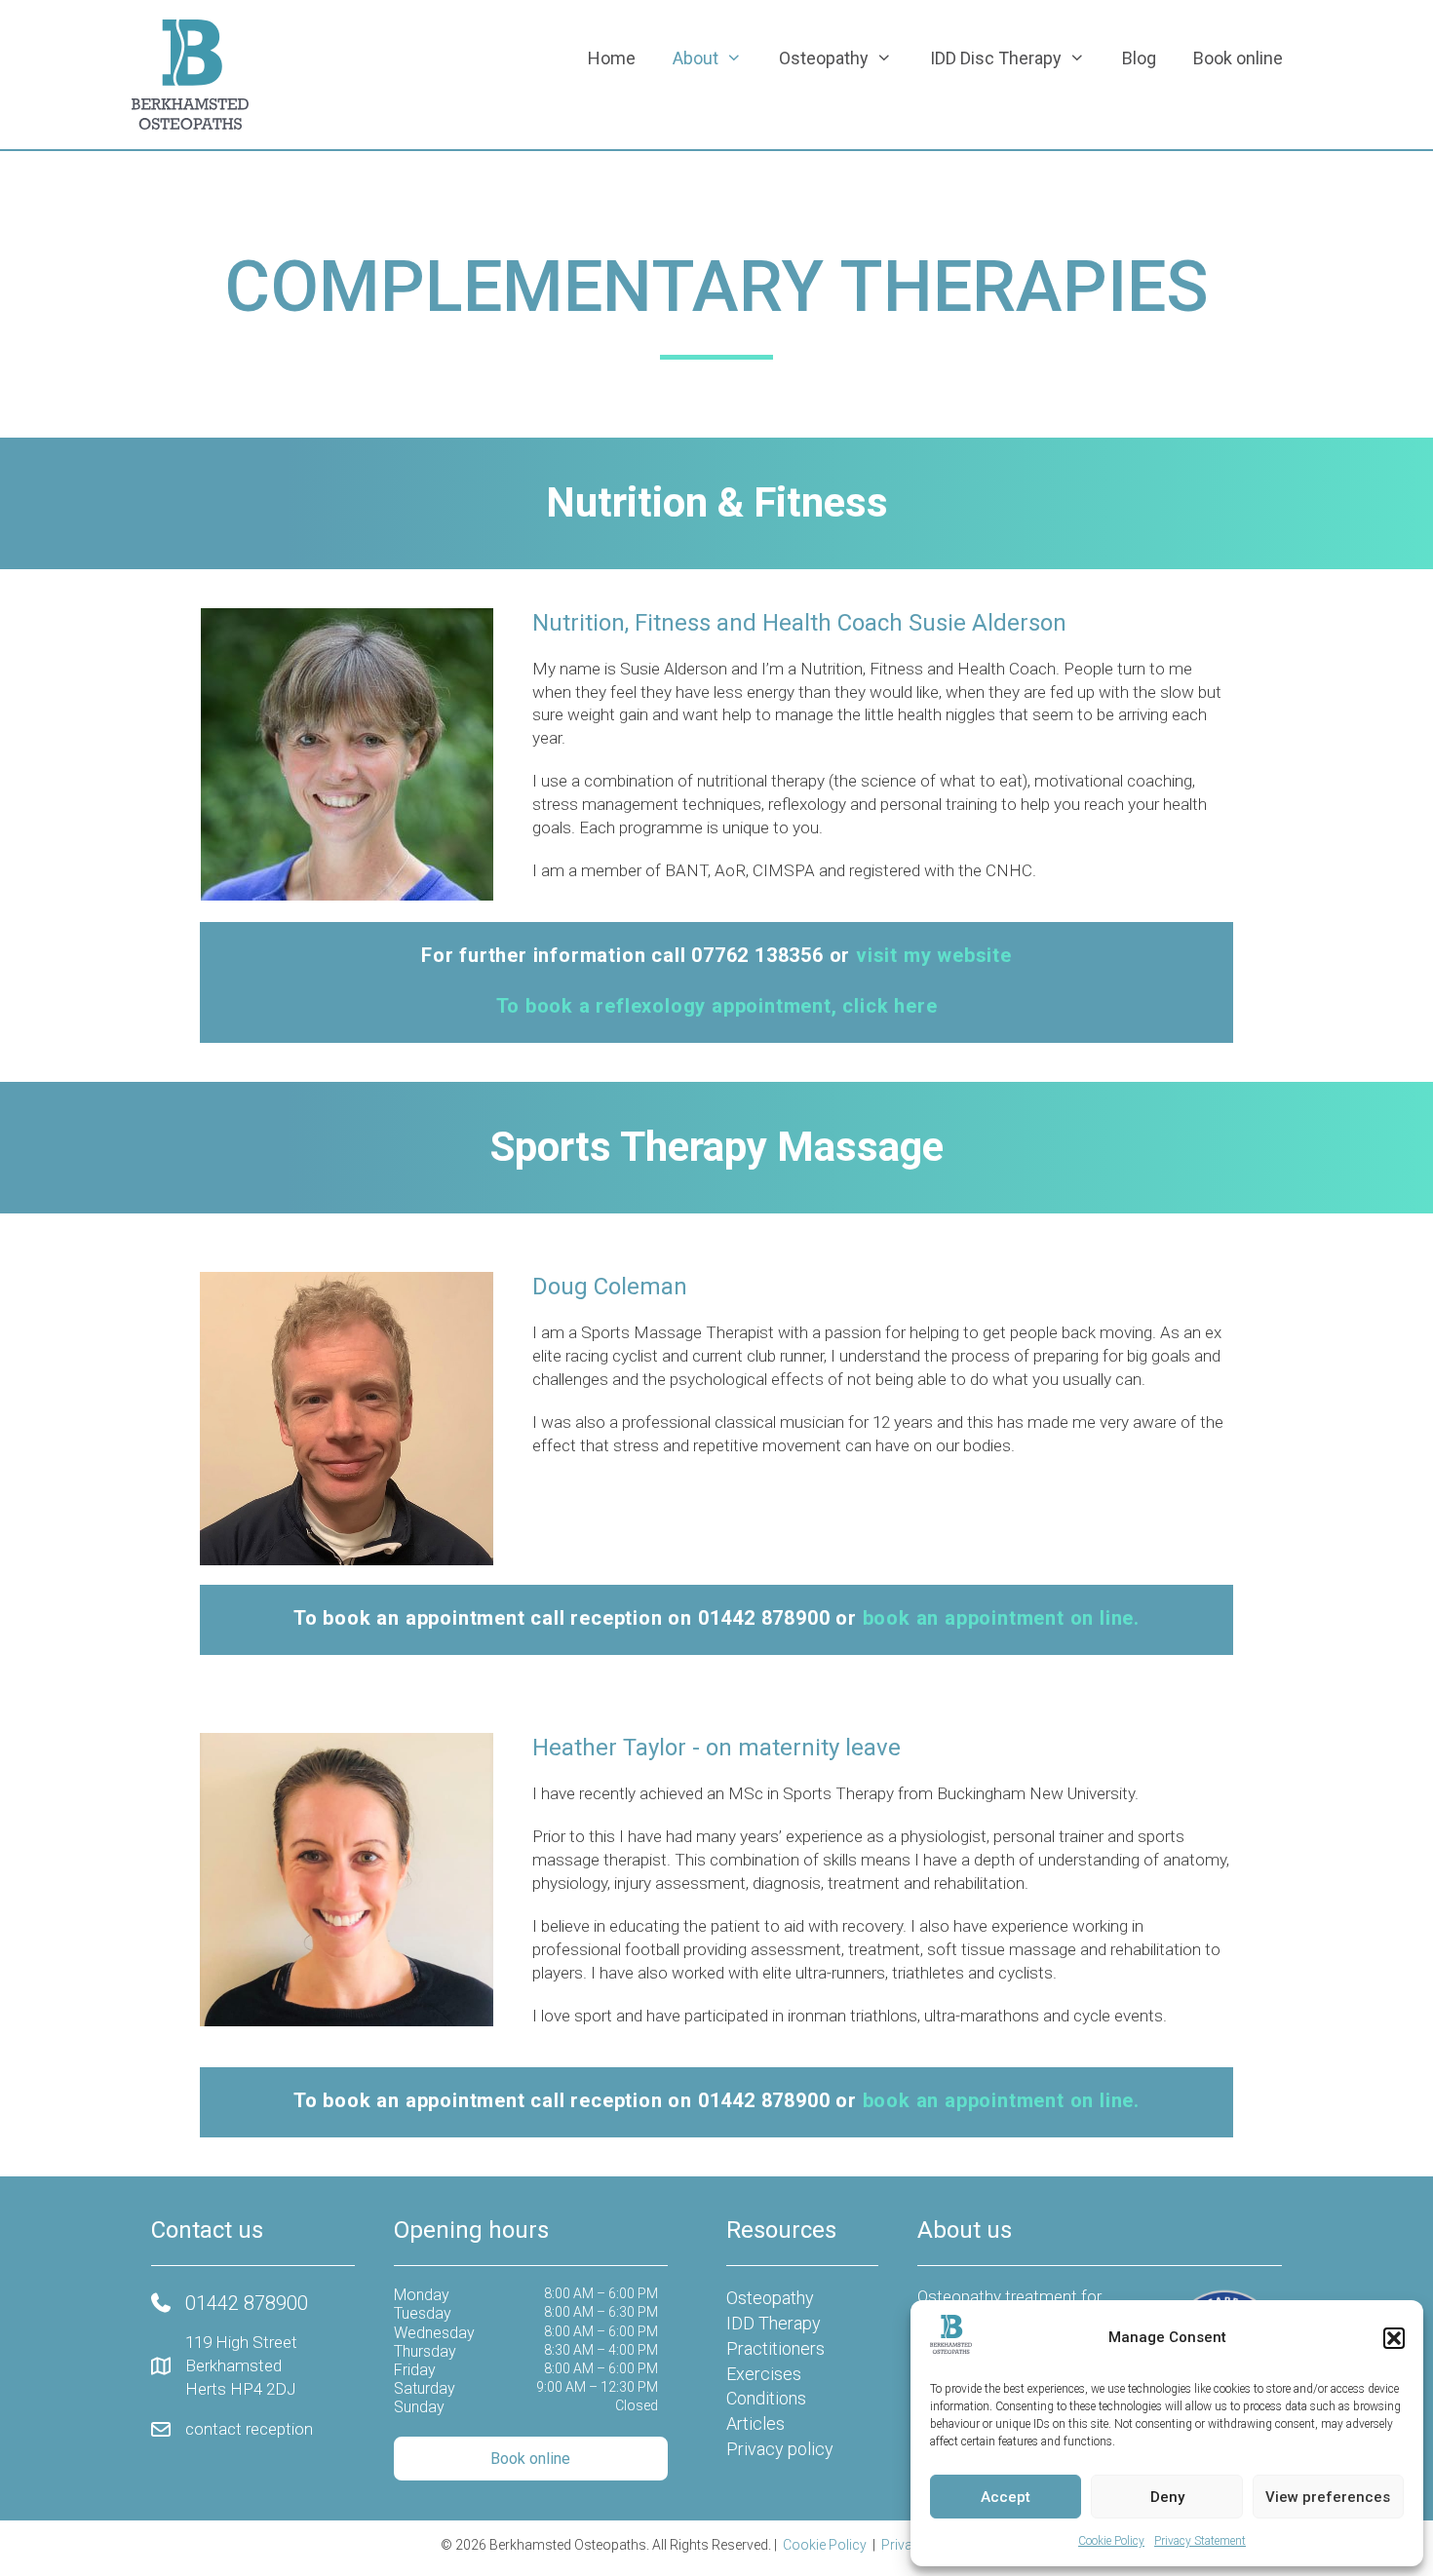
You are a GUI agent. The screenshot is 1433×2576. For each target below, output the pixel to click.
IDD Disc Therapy (996, 58)
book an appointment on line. (1001, 1618)
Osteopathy (824, 58)
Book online (1238, 58)
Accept (1006, 2497)
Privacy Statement (1200, 2541)
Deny (1167, 2497)
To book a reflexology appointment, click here (717, 1006)
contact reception (249, 2429)
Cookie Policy (1111, 2541)
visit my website (934, 955)
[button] (1394, 2338)
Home (612, 58)
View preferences (1328, 2497)
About (696, 58)
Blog (1139, 58)
